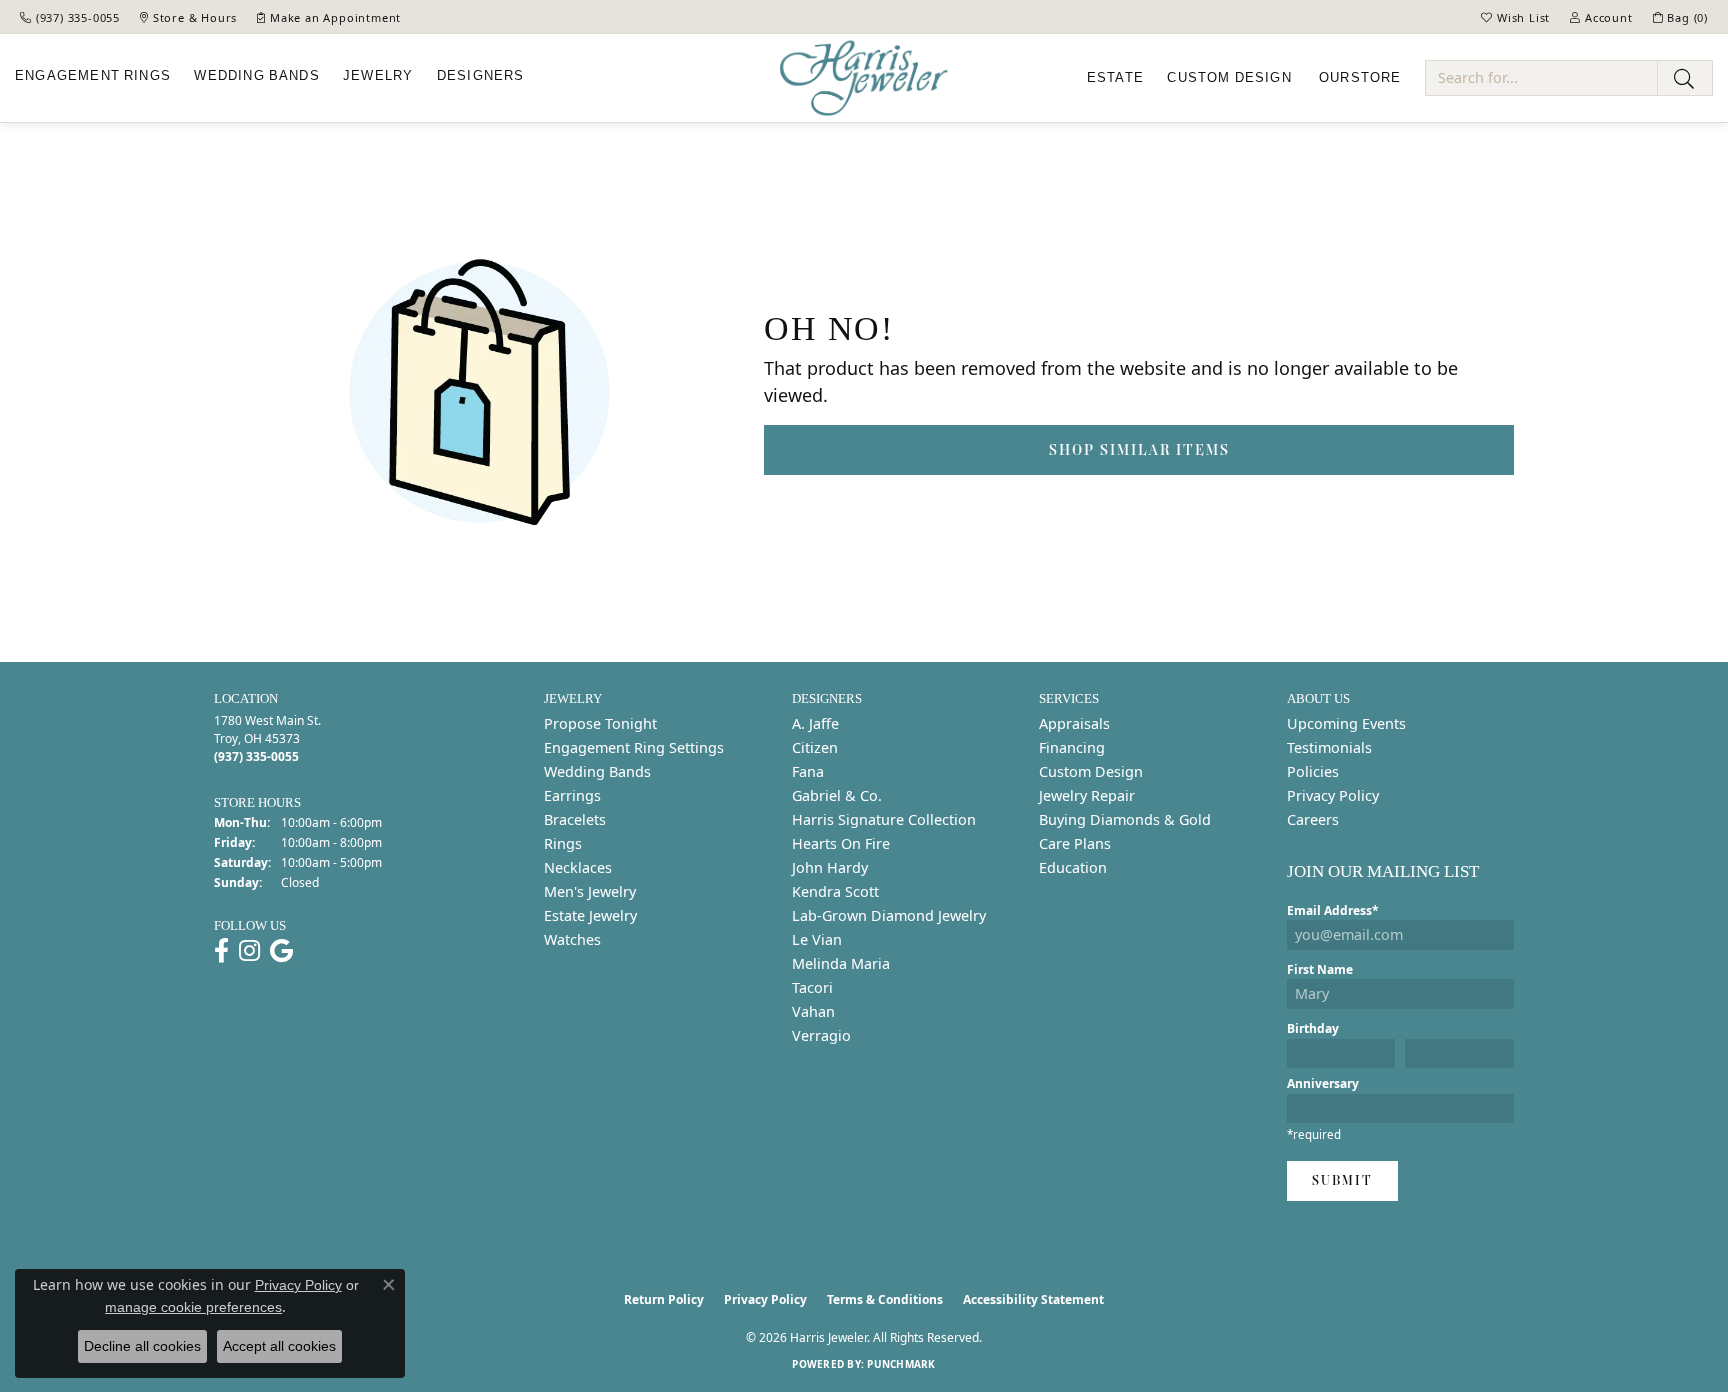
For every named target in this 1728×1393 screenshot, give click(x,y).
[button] (1515, 17)
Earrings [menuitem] (572, 795)
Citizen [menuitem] (815, 747)
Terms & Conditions (885, 1299)
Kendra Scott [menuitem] (835, 891)
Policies (1313, 771)
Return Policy (664, 1299)
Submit (1342, 1180)
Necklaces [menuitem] (578, 867)
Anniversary (1323, 1083)
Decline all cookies (142, 1346)
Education (1073, 867)
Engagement (93, 76)
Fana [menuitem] (808, 771)
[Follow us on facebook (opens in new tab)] (221, 951)
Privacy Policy (1333, 795)
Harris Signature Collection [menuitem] (884, 819)
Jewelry (378, 76)
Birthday (1313, 1028)
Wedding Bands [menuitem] (597, 771)
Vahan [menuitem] (813, 1011)
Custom (1229, 78)
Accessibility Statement (1033, 1299)
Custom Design (1091, 771)
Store (1360, 78)
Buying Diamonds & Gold (1125, 819)
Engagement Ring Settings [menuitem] (634, 747)
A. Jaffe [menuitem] (815, 723)
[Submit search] (1685, 78)
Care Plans (1075, 843)
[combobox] (1541, 78)
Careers (1313, 819)
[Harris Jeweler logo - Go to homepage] (864, 78)
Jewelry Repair (1087, 795)
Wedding (256, 76)
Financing (1072, 747)
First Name (1320, 969)
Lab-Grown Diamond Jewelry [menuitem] (889, 915)
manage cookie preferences (193, 1307)
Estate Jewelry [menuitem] (590, 915)
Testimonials (1329, 747)
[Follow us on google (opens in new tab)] (281, 951)
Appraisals (1074, 723)
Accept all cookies (279, 1346)
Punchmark (901, 1364)
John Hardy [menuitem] (830, 867)
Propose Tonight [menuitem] (600, 723)
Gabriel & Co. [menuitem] (837, 795)
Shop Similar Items (1139, 449)
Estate (1115, 78)
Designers (481, 76)
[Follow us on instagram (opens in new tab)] (249, 951)
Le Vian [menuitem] (817, 939)
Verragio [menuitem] (821, 1035)
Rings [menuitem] (563, 843)
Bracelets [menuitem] (575, 819)
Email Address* (1333, 910)
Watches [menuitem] (572, 939)
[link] (70, 17)
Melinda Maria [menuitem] (841, 963)
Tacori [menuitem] (812, 987)
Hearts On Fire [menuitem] (841, 843)
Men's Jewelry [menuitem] (590, 891)
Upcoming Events (1346, 723)
